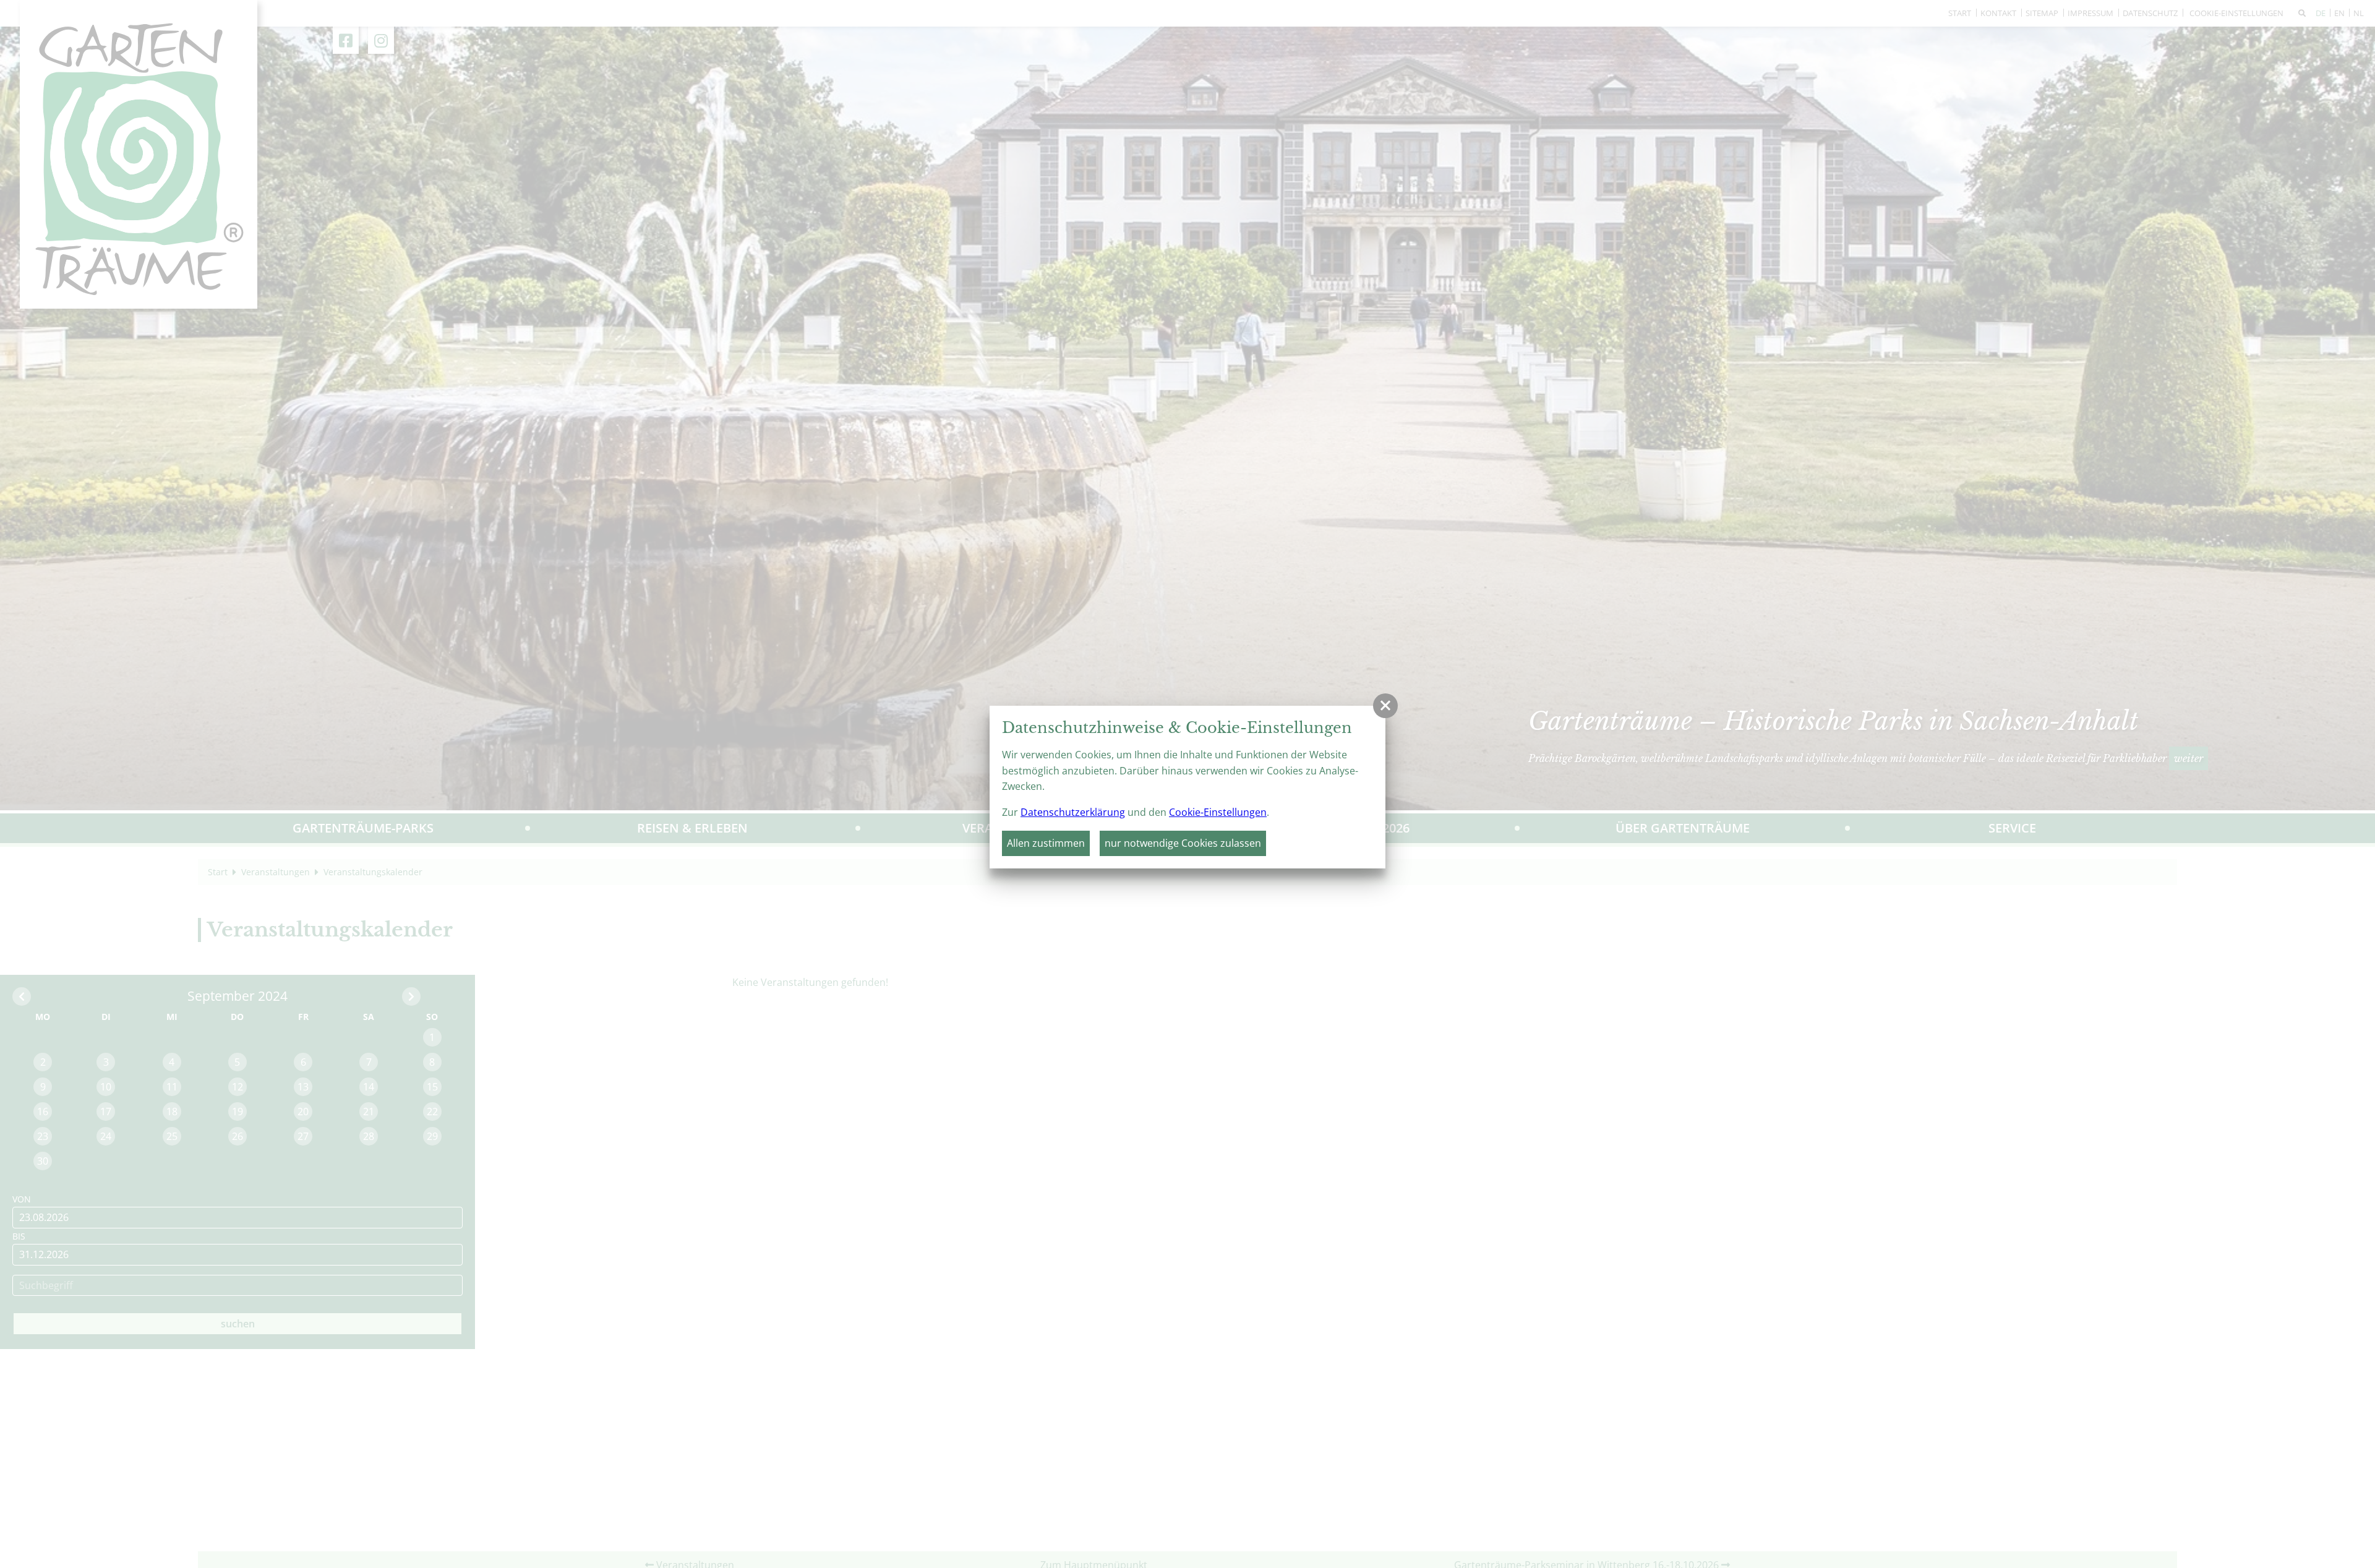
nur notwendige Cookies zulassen (1183, 843)
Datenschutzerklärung (1073, 812)
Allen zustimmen (1046, 843)
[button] (1385, 706)
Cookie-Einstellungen (1218, 812)
